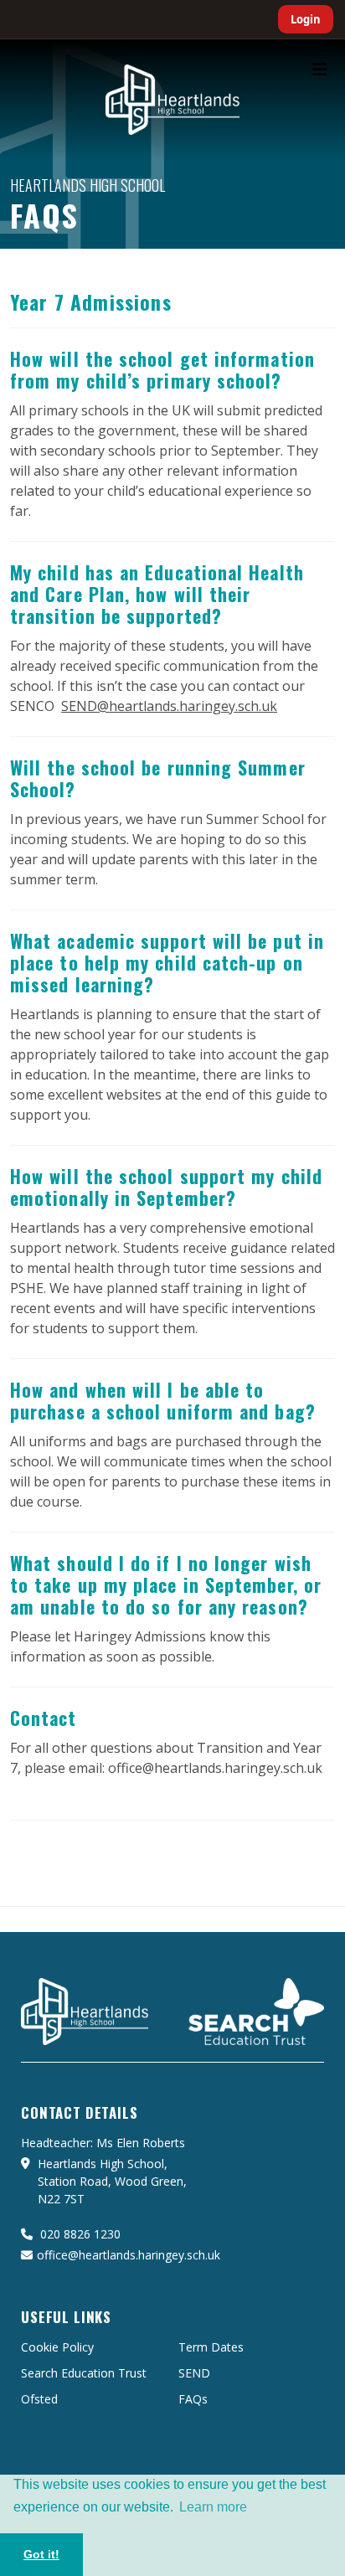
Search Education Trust (84, 2373)
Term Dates (211, 2347)
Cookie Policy (57, 2347)
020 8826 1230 (79, 2234)
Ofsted (39, 2399)
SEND (194, 2373)
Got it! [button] (41, 2554)
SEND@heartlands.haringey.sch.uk (169, 706)
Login (306, 19)
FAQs (193, 2399)
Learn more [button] (213, 2507)
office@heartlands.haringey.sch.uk (129, 2255)
